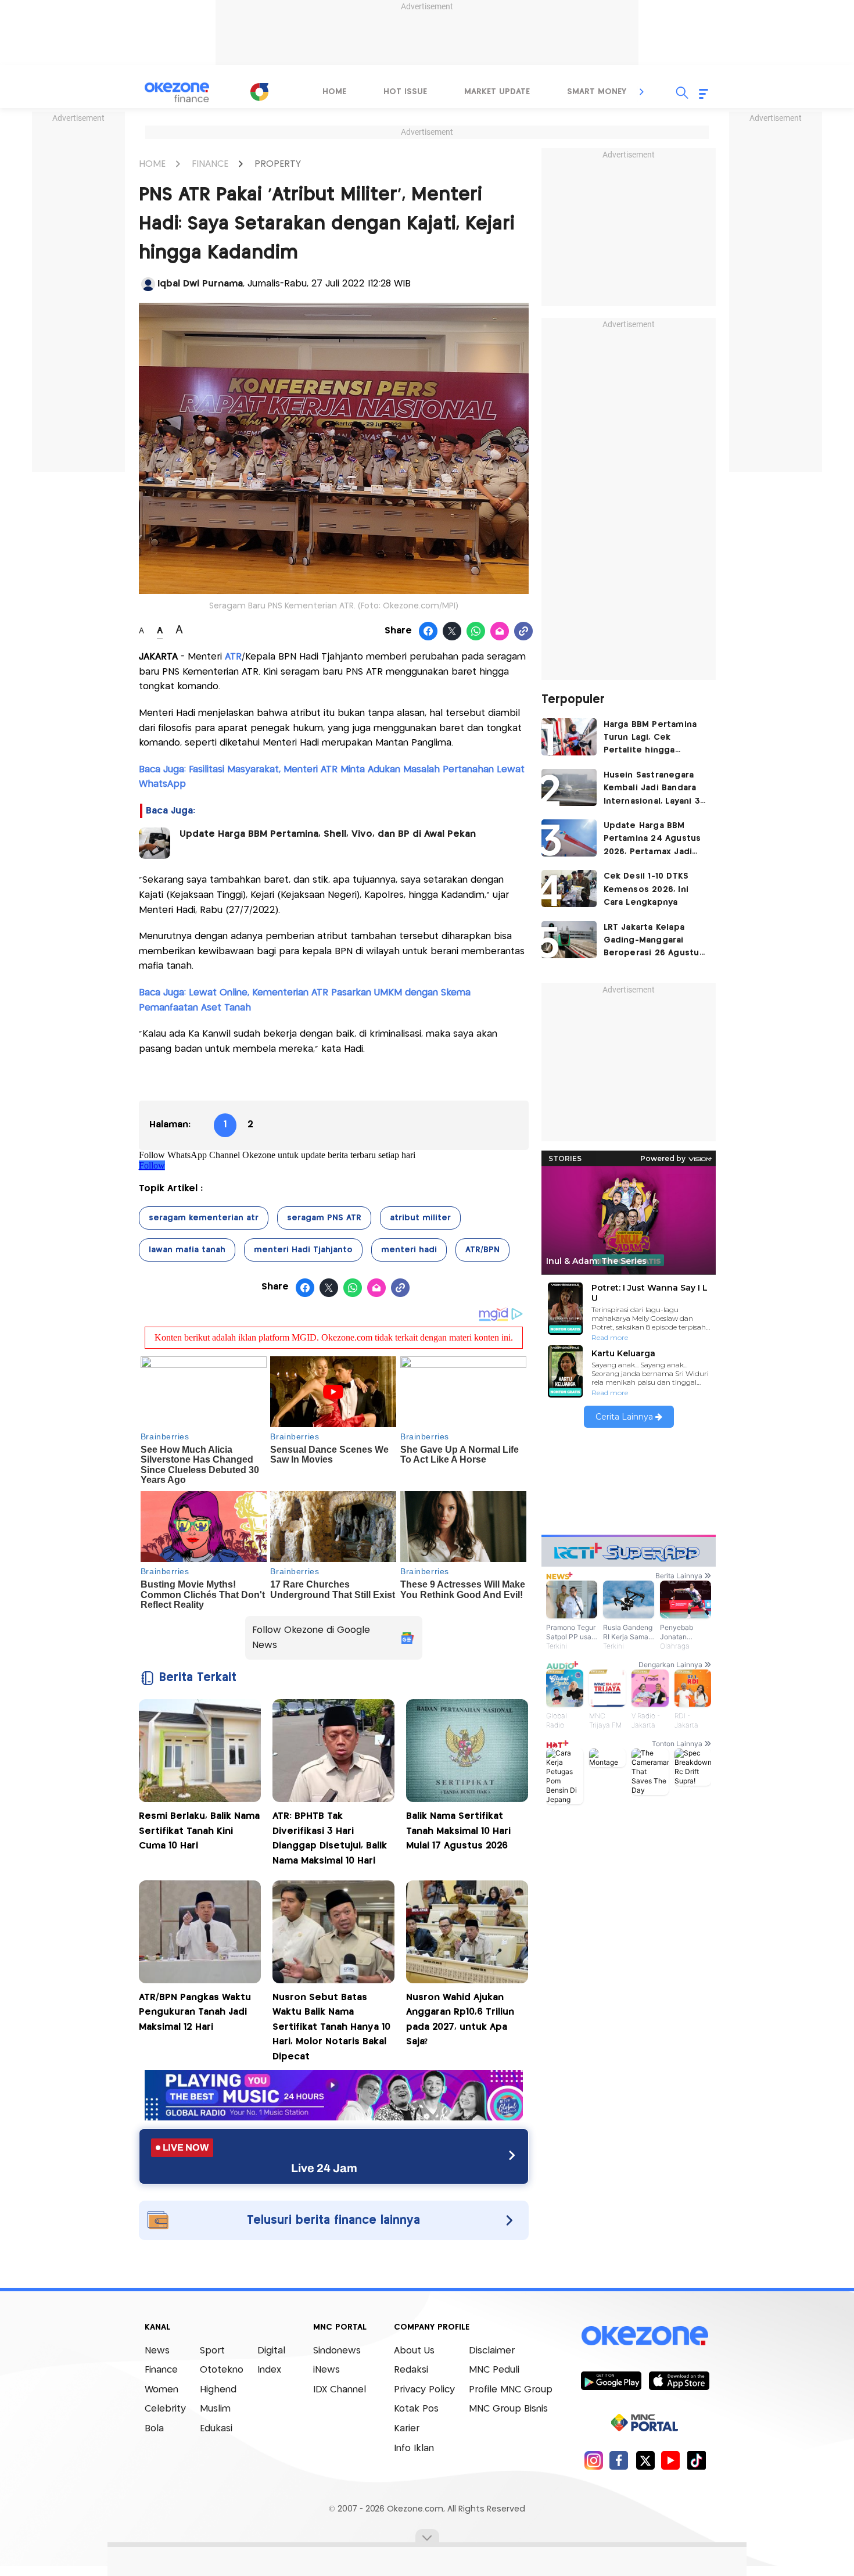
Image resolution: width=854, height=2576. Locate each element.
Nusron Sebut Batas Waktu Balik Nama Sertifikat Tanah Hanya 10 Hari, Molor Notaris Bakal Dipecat (331, 2027)
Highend (218, 2390)
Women (162, 2390)
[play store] (611, 2380)
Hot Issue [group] (405, 92)
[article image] (569, 737)
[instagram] (593, 2460)
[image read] (155, 843)
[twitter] (645, 2460)
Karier (407, 2429)
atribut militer (420, 1218)
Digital (271, 2351)
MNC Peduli (494, 2370)
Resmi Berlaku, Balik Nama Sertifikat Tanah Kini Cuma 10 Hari (199, 1831)
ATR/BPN (482, 1250)
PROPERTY (278, 164)
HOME (152, 164)
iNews (326, 2370)
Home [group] (334, 92)
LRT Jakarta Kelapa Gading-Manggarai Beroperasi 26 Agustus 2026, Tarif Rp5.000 (654, 942)
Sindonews (337, 2351)
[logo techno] (177, 92)
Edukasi (216, 2429)
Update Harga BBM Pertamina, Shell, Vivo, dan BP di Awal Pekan (328, 834)
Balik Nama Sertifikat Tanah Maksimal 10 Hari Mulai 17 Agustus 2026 (458, 1831)
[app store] (679, 2380)
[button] (642, 92)
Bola (154, 2429)
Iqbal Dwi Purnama (200, 284)
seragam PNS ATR (324, 1218)
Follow (152, 1165)
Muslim (215, 2409)
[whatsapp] (476, 632)
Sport (212, 2351)
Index (269, 2370)
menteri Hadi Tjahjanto (303, 1250)
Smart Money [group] (597, 92)
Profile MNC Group (511, 2390)
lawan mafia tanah (187, 1250)
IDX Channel (340, 2390)
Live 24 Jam (324, 2168)
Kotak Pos (416, 2409)
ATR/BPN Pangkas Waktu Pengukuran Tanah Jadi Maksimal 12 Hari (195, 2012)
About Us (414, 2351)
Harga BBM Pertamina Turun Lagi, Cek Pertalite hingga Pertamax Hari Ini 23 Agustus (650, 739)
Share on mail (500, 632)
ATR (233, 657)
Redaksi (411, 2370)
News (157, 2351)
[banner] (334, 2117)
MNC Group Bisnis (508, 2409)
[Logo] (259, 92)
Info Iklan (414, 2448)
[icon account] (148, 284)
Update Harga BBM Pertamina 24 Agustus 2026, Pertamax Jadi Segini (652, 840)
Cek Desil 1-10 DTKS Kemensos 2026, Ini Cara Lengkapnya (646, 889)
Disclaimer (492, 2351)
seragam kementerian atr (204, 1218)
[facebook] (619, 2460)
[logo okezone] (645, 2335)
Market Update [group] (497, 92)
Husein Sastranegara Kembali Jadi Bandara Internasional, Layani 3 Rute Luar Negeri (652, 789)
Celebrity (165, 2409)
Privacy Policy (424, 2390)
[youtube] (671, 2460)
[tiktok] (696, 2460)
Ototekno (222, 2370)
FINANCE (210, 164)
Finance (161, 2370)
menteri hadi (409, 1250)
